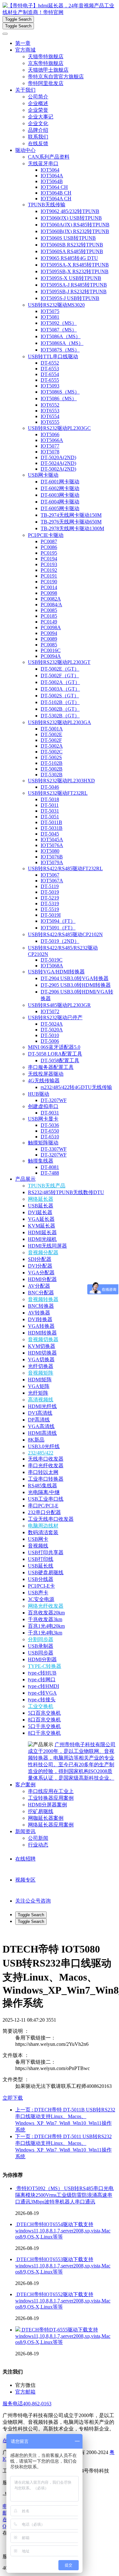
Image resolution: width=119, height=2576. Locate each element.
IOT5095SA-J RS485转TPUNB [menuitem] (74, 285)
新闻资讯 (25, 1831)
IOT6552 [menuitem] (50, 405)
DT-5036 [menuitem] (50, 1125)
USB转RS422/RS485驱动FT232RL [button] (65, 868)
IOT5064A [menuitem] (52, 176)
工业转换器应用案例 (51, 1798)
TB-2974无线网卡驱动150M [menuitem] (71, 515)
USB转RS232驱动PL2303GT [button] (59, 662)
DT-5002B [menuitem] (52, 769)
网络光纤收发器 (46, 1606)
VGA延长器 (41, 1219)
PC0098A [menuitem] (51, 627)
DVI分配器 (40, 1266)
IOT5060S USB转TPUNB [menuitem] (68, 238)
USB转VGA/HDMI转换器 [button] (56, 972)
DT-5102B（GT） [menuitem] (60, 702)
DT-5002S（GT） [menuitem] (60, 696)
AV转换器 (39, 1313)
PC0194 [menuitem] (49, 559)
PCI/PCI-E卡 (41, 1586)
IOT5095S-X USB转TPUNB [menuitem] (71, 278)
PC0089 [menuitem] (49, 639)
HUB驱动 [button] (39, 1094)
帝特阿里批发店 (46, 83)
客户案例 (25, 1785)
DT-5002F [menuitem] (51, 740)
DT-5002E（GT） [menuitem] (60, 669)
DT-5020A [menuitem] (52, 1030)
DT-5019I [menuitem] (51, 915)
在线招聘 (25, 1859)
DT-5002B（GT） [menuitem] (60, 709)
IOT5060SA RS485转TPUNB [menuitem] (72, 251)
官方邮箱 (25, 2392)
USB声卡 (38, 1593)
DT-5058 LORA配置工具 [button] (55, 1054)
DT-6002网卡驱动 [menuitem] (60, 488)
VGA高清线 (41, 1426)
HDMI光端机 (42, 1239)
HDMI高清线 (42, 1433)
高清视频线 (41, 1400)
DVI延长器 (40, 1212)
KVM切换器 (42, 1346)
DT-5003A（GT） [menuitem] (60, 689)
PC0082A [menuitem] (51, 599)
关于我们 (25, 90)
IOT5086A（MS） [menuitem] (61, 336)
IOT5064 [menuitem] (50, 170)
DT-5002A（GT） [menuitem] (60, 682)
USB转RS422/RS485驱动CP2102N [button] (65, 934)
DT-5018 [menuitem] (50, 799)
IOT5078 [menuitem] (50, 452)
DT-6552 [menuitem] (50, 363)
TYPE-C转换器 (45, 1666)
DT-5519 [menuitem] (50, 909)
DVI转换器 (40, 1319)
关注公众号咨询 (33, 1901)
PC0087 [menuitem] (49, 541)
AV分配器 (39, 1286)
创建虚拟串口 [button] (43, 1106)
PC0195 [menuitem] (49, 553)
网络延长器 (41, 1199)
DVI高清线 (40, 1413)
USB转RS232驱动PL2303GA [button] (60, 722)
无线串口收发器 (46, 1459)
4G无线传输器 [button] (44, 1081)
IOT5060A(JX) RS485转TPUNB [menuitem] (75, 225)
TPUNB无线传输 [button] (47, 205)
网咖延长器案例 (46, 1818)
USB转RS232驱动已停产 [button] (55, 1018)
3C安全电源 (41, 1599)
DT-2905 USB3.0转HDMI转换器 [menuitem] (76, 985)
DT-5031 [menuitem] (50, 811)
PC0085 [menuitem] (49, 610)
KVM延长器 (42, 1226)
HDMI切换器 (42, 1353)
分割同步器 (41, 1639)
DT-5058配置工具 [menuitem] (60, 1060)
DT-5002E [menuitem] (51, 734)
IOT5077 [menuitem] (50, 446)
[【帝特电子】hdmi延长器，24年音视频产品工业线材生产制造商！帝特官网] (60, 9)
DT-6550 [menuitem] (50, 1131)
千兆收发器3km (45, 1619)
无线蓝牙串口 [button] (43, 164)
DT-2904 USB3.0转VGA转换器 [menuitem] (75, 978)
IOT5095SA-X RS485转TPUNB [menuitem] (75, 265)
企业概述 (38, 103)
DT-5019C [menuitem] (52, 960)
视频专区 (25, 1880)
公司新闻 (38, 1838)
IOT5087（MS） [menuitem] (59, 330)
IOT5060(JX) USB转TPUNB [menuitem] (71, 218)
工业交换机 (41, 1706)
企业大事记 (41, 117)
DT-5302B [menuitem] (52, 775)
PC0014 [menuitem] (49, 587)
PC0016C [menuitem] (51, 650)
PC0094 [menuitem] (49, 633)
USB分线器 (41, 1579)
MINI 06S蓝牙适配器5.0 (54, 1047)
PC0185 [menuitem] (49, 616)
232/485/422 (41, 1453)
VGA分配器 (41, 1273)
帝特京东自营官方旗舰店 (56, 77)
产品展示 (25, 1179)
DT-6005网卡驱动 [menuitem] (60, 508)
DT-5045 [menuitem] (50, 834)
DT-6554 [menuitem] (50, 374)
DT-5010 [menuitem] (50, 1035)
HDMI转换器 (42, 1333)
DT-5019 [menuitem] (50, 892)
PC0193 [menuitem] (49, 564)
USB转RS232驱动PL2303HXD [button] (61, 781)
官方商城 (25, 50)
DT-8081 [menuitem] (50, 1167)
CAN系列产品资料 (49, 157)
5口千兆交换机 (44, 1726)
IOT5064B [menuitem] (52, 181)
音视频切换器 (43, 1339)
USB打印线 (41, 1559)
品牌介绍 (38, 130)
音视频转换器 (43, 1299)
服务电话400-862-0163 (27, 2404)
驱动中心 (25, 150)
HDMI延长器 (42, 1232)
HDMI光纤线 (42, 1406)
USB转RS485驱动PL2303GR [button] (59, 1005)
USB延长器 (41, 1206)
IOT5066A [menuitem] (52, 440)
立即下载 (13, 2098)
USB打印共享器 (46, 1552)
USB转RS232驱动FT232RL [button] (58, 793)
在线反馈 (38, 143)
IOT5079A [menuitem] (52, 862)
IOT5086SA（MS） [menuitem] (62, 343)
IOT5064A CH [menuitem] (56, 199)
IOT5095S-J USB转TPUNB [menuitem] (70, 298)
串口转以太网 (43, 1472)
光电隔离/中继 (44, 1492)
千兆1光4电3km (45, 1633)
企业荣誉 (38, 110)
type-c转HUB (42, 1673)
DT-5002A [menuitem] (52, 746)
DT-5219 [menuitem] (50, 898)
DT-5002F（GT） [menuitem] (60, 676)
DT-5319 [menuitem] (50, 904)
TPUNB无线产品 (47, 1186)
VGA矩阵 (39, 1386)
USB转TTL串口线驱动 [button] (53, 356)
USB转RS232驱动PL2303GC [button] (59, 428)
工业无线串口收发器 (51, 1519)
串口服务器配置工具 (51, 1067)
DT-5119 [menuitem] (50, 886)
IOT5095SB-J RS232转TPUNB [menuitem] (74, 292)
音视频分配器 (43, 1252)
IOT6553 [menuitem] (50, 411)
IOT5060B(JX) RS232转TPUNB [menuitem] (75, 231)
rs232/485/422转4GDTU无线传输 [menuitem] (76, 1087)
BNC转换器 (41, 1306)
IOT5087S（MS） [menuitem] (60, 350)
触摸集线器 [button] (41, 1161)
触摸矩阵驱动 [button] (43, 1143)
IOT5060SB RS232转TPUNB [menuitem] (72, 245)
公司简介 (38, 97)
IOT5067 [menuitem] (50, 875)
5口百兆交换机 (44, 1713)
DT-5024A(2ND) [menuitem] (58, 463)
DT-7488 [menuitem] (50, 1173)
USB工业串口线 (46, 1499)
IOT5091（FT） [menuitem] (58, 928)
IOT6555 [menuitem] (50, 422)
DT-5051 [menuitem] (50, 817)
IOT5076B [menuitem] (52, 857)
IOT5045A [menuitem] (52, 840)
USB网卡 (38, 1539)
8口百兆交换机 (44, 1720)
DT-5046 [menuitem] (50, 787)
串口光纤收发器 (46, 1466)
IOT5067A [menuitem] (52, 881)
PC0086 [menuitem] (49, 547)
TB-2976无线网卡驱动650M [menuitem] (71, 522)
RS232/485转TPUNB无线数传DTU (66, 1192)
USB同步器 (41, 1653)
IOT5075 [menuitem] (50, 311)
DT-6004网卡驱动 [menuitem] (60, 502)
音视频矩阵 (41, 1373)
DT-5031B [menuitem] (52, 828)
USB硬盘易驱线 (46, 1573)
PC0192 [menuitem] (49, 570)
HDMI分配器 (42, 1279)
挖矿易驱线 (41, 1811)
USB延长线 (41, 1566)
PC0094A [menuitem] (51, 656)
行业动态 (38, 1845)
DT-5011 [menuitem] (50, 805)
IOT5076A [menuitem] (52, 845)
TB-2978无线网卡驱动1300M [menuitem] (72, 528)
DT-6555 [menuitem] (50, 380)
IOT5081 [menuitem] (50, 317)
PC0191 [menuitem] (49, 576)
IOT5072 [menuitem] (50, 1011)
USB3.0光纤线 (44, 1446)
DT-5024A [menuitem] (52, 1024)
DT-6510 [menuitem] (50, 1137)
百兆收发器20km (46, 1613)
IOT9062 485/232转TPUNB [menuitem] (70, 211)
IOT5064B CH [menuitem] (56, 193)
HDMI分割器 (42, 1659)
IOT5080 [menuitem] (50, 851)
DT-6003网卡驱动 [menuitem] (60, 495)
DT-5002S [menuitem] (51, 757)
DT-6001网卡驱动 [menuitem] (60, 482)
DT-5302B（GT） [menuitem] (60, 716)
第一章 (23, 43)
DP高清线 (39, 1420)
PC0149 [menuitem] (49, 622)
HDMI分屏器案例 (47, 1805)
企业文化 (38, 123)
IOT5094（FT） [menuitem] (58, 921)
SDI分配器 (40, 1259)
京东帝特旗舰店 (46, 63)
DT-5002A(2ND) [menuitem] (58, 469)
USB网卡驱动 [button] (43, 475)
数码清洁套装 (43, 1532)
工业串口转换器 (46, 1479)
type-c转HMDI (43, 1686)
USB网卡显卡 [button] (43, 1119)
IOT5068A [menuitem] (52, 966)
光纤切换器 (41, 1366)
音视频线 (38, 1546)
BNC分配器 (41, 1293)
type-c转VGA (42, 1693)
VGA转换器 (41, 1326)
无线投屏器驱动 (46, 1074)
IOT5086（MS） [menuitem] (59, 398)
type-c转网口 (42, 1679)
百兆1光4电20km (46, 1626)
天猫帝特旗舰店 (46, 57)
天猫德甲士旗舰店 (48, 70)
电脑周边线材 (43, 1526)
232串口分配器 (44, 1512)
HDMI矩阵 (40, 1380)
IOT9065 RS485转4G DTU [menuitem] (69, 258)
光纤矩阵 (38, 1393)
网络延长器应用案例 (51, 1825)
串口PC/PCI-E (43, 1506)
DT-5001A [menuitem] (52, 729)
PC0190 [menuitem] (49, 582)
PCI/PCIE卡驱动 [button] (46, 535)
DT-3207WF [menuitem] (54, 1100)
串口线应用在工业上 (51, 1791)
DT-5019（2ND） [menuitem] (60, 941)
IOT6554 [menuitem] (50, 416)
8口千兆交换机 (44, 1733)
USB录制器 (41, 1646)
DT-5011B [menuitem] (51, 822)
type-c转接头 (42, 1700)
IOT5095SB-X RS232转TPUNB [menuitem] (75, 271)
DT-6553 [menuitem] (50, 369)
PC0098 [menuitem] (49, 593)
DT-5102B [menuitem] (52, 763)
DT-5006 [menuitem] (50, 1041)
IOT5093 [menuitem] (50, 386)
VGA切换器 (41, 1359)
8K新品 (36, 1440)
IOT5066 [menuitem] (50, 434)
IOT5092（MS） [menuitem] (59, 323)
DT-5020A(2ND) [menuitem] (58, 457)
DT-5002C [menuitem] (52, 752)
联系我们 (38, 137)
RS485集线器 (43, 1486)
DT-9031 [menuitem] (50, 1113)
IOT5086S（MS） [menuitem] (60, 392)
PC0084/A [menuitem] (51, 605)
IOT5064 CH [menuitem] (54, 187)
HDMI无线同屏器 (47, 1246)
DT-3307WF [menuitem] (54, 1149)
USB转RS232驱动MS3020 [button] (56, 305)
